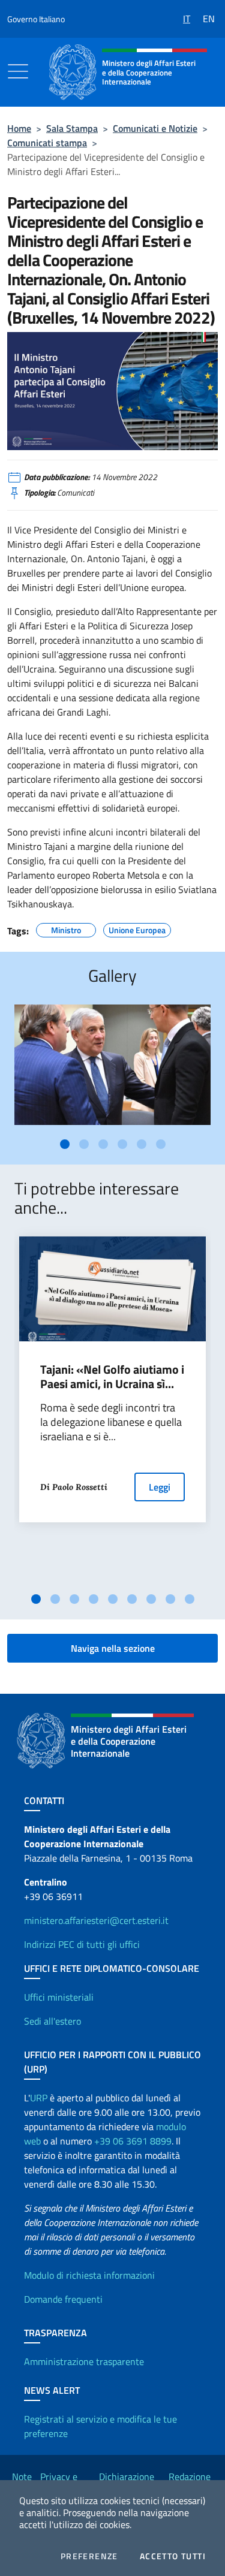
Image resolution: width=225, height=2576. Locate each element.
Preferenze (89, 2556)
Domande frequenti (63, 2299)
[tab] (65, 1144)
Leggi (160, 1487)
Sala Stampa (72, 128)
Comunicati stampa (47, 143)
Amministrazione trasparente (84, 2361)
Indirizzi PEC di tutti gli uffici (82, 1944)
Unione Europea (137, 928)
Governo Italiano (36, 19)
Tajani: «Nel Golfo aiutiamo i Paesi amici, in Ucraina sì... (112, 1377)
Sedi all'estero (52, 2021)
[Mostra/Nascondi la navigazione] (18, 71)
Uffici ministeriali (59, 1997)
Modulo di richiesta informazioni (89, 2275)
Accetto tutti (173, 2556)
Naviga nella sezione (113, 1648)
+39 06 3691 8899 (133, 2141)
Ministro (66, 928)
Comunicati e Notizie (155, 128)
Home (19, 128)
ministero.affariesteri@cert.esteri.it (96, 1920)
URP (39, 2098)
